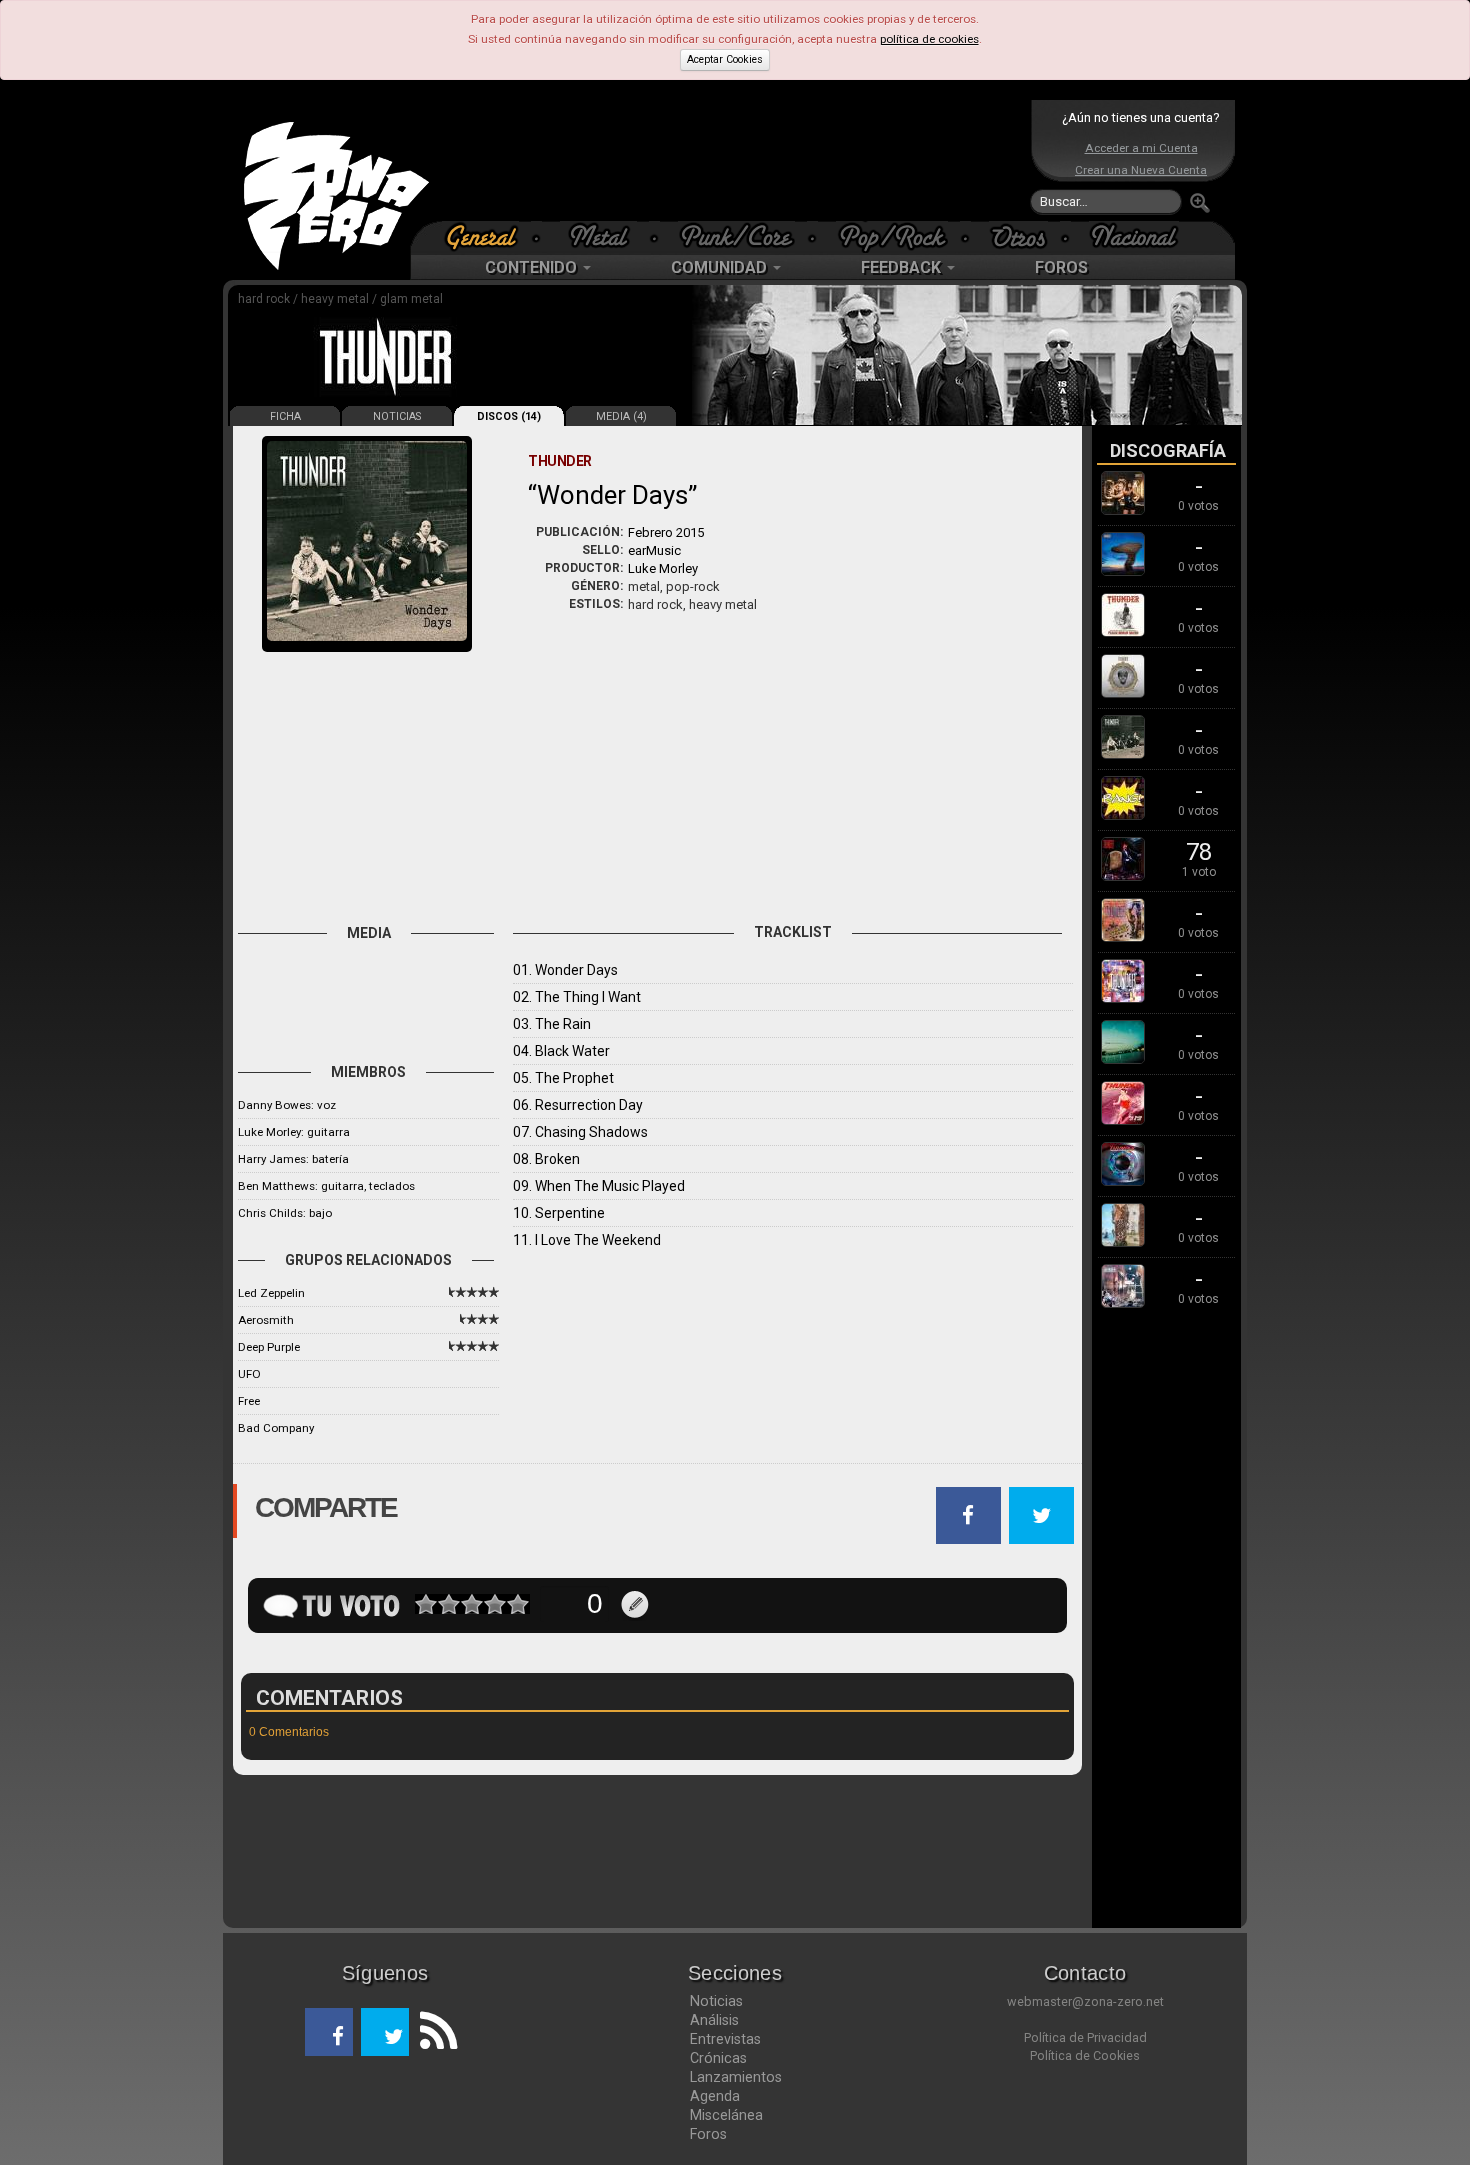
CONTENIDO (533, 267)
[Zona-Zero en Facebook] (329, 2032)
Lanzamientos (736, 2077)
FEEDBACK (903, 267)
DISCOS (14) (509, 416)
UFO (249, 1374)
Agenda (715, 2096)
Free (249, 1401)
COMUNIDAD (721, 267)
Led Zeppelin (271, 1293)
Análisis (714, 2020)
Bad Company (276, 1428)
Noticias (716, 2001)
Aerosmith (266, 1320)
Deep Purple (269, 1347)
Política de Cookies (1085, 2055)
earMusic (654, 550)
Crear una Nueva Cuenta (1141, 170)
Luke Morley (663, 568)
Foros (708, 2134)
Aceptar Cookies (725, 59)
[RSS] (433, 2032)
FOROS (1061, 267)
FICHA (285, 416)
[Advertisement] (730, 160)
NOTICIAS (397, 416)
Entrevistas (725, 2039)
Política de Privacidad (1085, 2037)
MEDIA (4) (621, 416)
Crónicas (718, 2058)
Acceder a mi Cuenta (1141, 148)
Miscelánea (726, 2115)
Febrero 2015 (666, 532)
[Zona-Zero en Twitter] (385, 2032)
